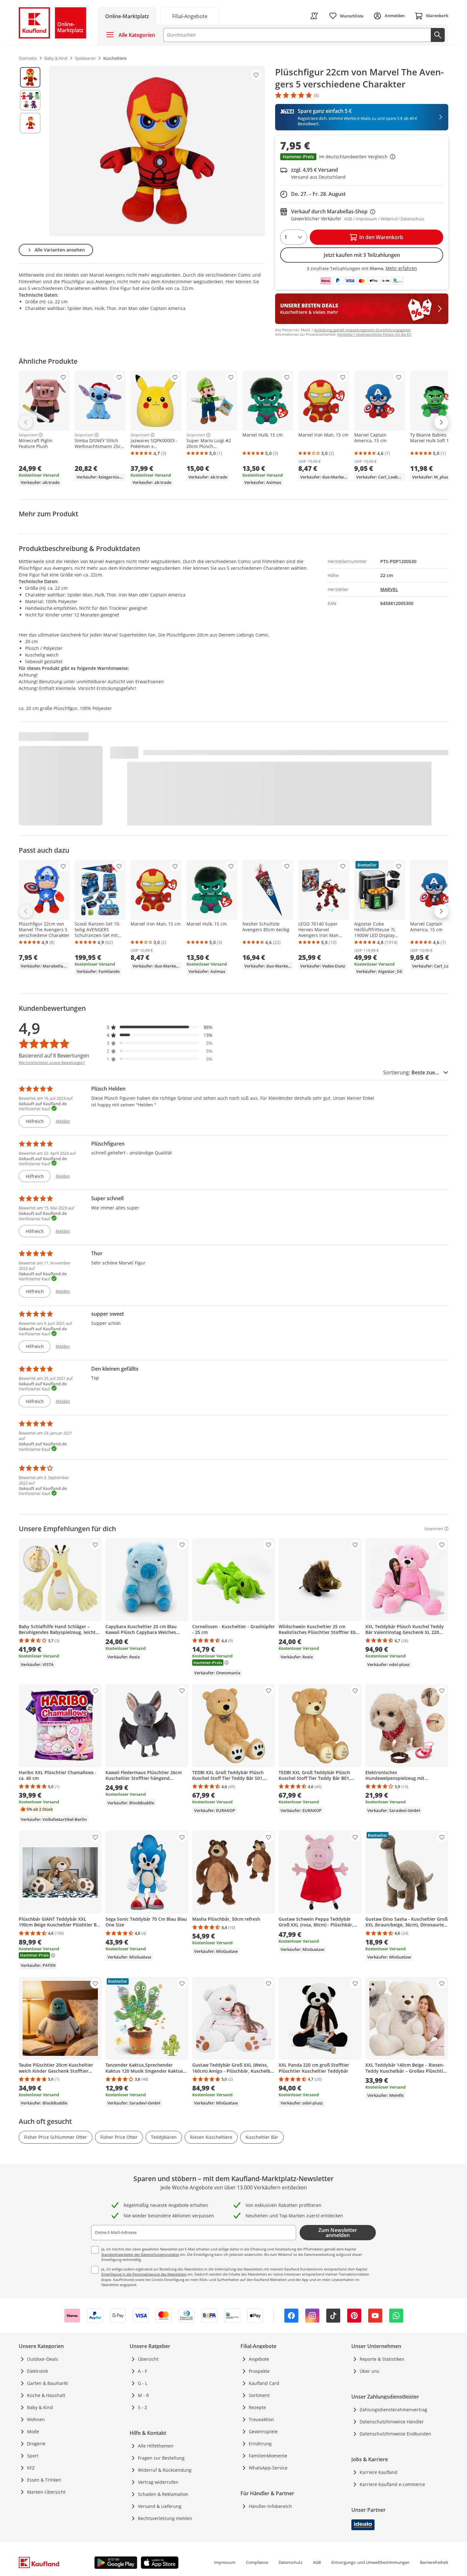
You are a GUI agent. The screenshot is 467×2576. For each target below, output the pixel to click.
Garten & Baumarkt (47, 2383)
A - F (142, 2371)
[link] (190, 16)
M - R (143, 2395)
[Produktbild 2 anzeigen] (30, 100)
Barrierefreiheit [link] (434, 2562)
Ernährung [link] (260, 2444)
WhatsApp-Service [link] (268, 2468)
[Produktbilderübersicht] (30, 151)
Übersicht (148, 2359)
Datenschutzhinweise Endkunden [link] (395, 2434)
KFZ (31, 2468)
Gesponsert (28, 435)
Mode (33, 2431)
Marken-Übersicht (46, 2492)
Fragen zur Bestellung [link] (161, 2458)
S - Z (142, 2407)
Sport (33, 2456)
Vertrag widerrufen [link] (158, 2482)
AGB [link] (317, 2562)
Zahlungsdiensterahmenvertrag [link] (393, 2410)
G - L (143, 2383)
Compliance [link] (257, 2562)
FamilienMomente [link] (268, 2456)
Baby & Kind (40, 2407)
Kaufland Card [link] (264, 2383)
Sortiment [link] (259, 2395)
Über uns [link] (369, 2371)
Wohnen (36, 2419)
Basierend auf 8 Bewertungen (54, 1056)
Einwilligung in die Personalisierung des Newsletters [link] (144, 2274)
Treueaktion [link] (261, 2419)
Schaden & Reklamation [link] (163, 2494)
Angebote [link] (259, 2359)
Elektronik (37, 2371)
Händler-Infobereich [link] (270, 2506)
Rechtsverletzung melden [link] (165, 2518)
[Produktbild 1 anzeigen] (30, 77)
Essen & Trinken (44, 2480)
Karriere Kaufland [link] (379, 2472)
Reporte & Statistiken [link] (382, 2359)
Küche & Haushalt (46, 2395)
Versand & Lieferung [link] (160, 2506)
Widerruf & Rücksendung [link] (165, 2470)
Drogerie (36, 2444)
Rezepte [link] (257, 2407)
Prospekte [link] (259, 2371)
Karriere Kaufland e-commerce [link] (392, 2484)
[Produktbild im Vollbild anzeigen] (157, 151)
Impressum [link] (225, 2562)
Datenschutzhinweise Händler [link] (392, 2422)
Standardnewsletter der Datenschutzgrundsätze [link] (140, 2254)
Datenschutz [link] (291, 2562)
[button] (362, 157)
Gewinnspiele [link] (263, 2431)
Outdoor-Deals (43, 2359)
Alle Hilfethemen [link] (156, 2446)
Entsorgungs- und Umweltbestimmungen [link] (370, 2562)
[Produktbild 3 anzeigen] (30, 123)
